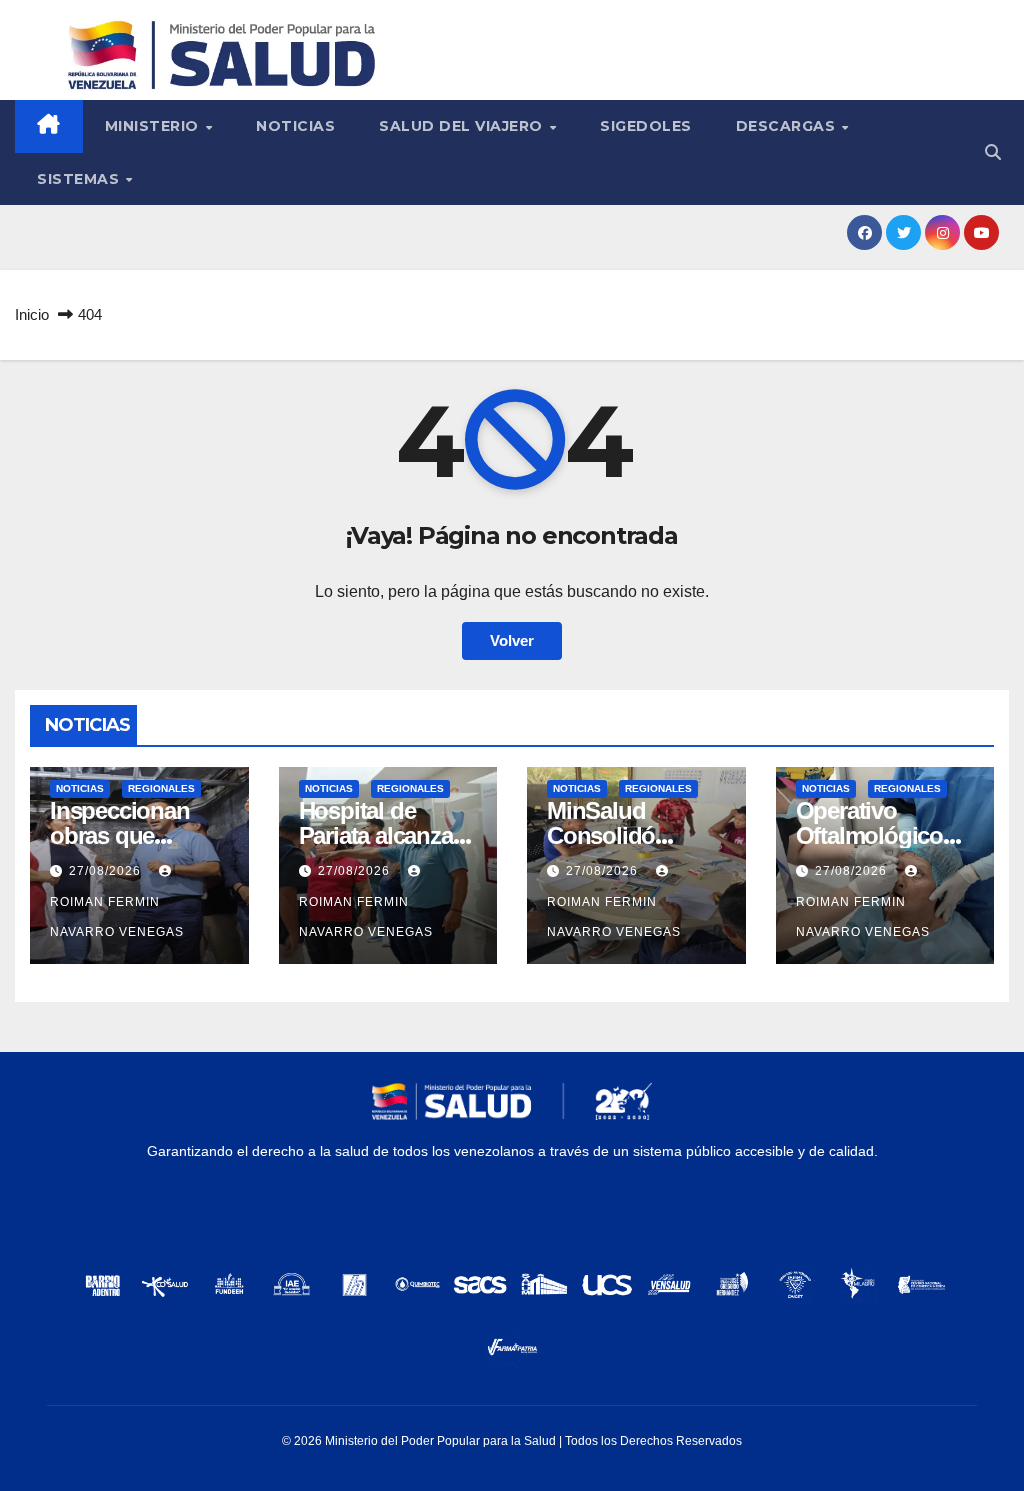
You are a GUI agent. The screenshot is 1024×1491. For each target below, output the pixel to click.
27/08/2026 (107, 871)
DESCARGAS (788, 126)
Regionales (161, 788)
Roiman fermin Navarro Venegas (117, 917)
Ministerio (154, 126)
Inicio (32, 314)
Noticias (295, 126)
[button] (993, 152)
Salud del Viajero (463, 126)
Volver (512, 640)
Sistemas (80, 179)
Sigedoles (646, 126)
